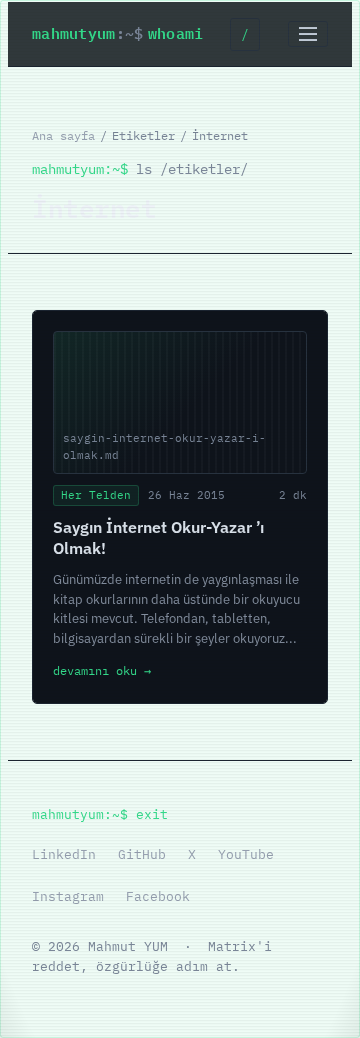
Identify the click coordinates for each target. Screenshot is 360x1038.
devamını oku (102, 670)
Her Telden (96, 495)
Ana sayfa (63, 135)
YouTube (246, 854)
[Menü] (308, 34)
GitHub (142, 854)
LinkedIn (64, 854)
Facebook (158, 896)
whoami (117, 33)
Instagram (68, 896)
